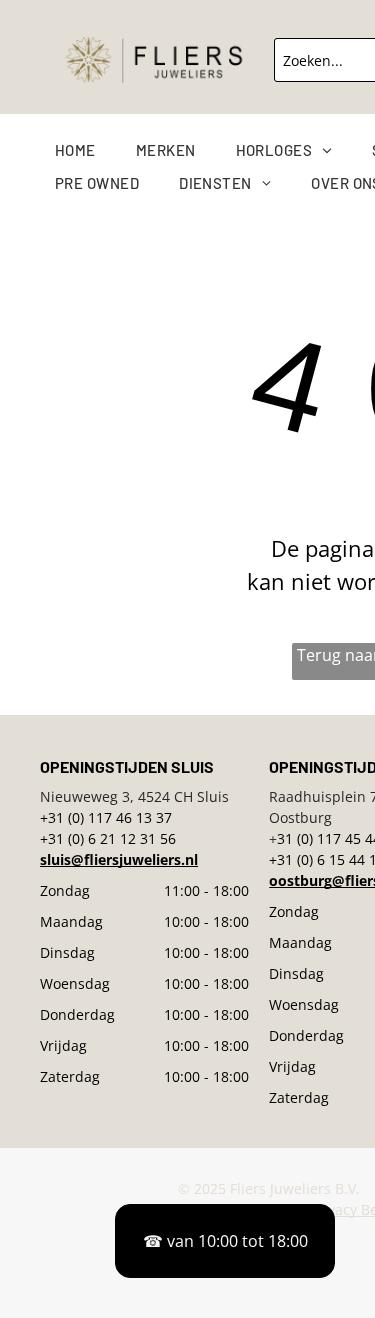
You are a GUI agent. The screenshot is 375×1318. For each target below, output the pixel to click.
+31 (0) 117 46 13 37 (106, 817)
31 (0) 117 (309, 838)
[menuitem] (95, 150)
